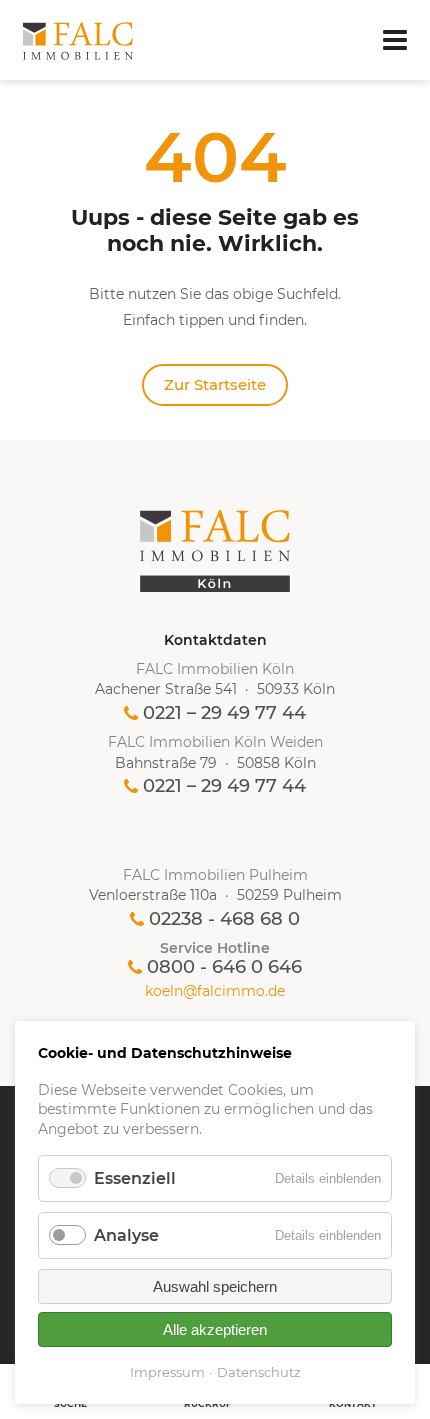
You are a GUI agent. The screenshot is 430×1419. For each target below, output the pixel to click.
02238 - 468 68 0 (224, 919)
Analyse (126, 1235)
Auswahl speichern (215, 1286)
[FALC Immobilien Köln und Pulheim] (215, 551)
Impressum (167, 1372)
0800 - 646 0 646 (224, 967)
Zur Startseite (215, 384)
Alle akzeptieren (215, 1329)
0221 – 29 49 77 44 (224, 713)
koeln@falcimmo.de (215, 991)
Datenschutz (259, 1372)
